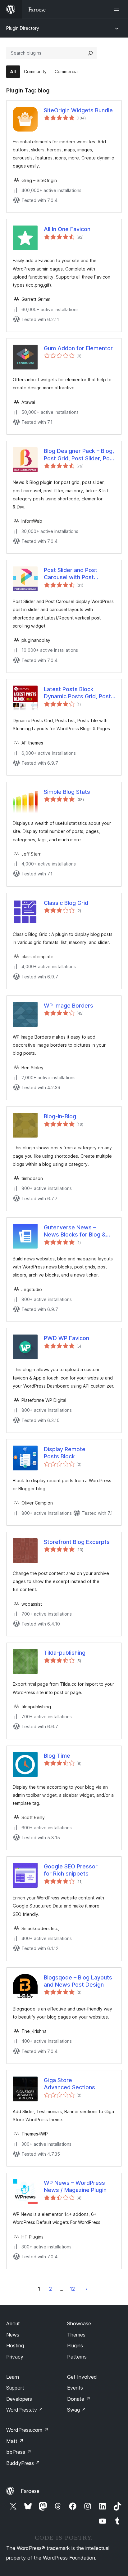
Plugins (75, 2346)
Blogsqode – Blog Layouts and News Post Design (78, 1981)
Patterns (77, 2357)
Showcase (79, 2323)
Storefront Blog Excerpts (77, 1542)
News (13, 2335)
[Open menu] (118, 9)
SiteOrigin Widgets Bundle (78, 110)
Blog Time (57, 1756)
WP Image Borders (69, 1006)
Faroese (30, 2491)
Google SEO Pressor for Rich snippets (71, 1870)
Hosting (15, 2346)
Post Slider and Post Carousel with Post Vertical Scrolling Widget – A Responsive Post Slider (79, 574)
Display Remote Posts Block (65, 1453)
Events (75, 2388)
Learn (13, 2377)
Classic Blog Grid (66, 903)
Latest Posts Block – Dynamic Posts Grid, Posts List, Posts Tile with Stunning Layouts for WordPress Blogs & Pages (79, 693)
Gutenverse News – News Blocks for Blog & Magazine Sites (75, 1231)
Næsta (86, 2289)
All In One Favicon (67, 229)
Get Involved (82, 2377)
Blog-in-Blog (60, 1116)
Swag (77, 2410)
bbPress (19, 2452)
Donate (79, 2399)
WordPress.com (27, 2430)
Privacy (15, 2357)
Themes (76, 2335)
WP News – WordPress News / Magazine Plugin (75, 2186)
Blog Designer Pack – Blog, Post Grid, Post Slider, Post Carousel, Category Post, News (79, 455)
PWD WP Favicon (66, 1338)
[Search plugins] (90, 53)
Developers (19, 2399)
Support (15, 2388)
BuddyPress (23, 2463)
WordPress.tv (25, 2410)
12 (72, 2289)
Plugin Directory (23, 28)
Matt (15, 2441)
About (13, 2323)
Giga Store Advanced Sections (69, 2084)
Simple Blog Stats (67, 792)
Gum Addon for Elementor (78, 348)
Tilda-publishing (65, 1653)
